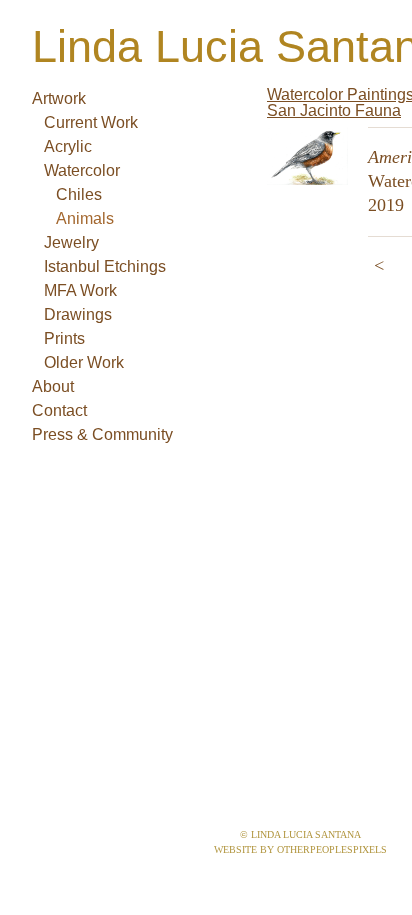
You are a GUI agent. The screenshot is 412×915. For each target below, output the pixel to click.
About (53, 386)
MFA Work (80, 290)
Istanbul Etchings (105, 266)
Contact (59, 410)
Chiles (79, 194)
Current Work (91, 122)
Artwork (59, 98)
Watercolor (82, 170)
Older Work (84, 362)
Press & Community (102, 434)
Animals (85, 218)
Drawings (78, 314)
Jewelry (71, 242)
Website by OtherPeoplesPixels (300, 849)
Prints (64, 338)
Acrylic (68, 146)
